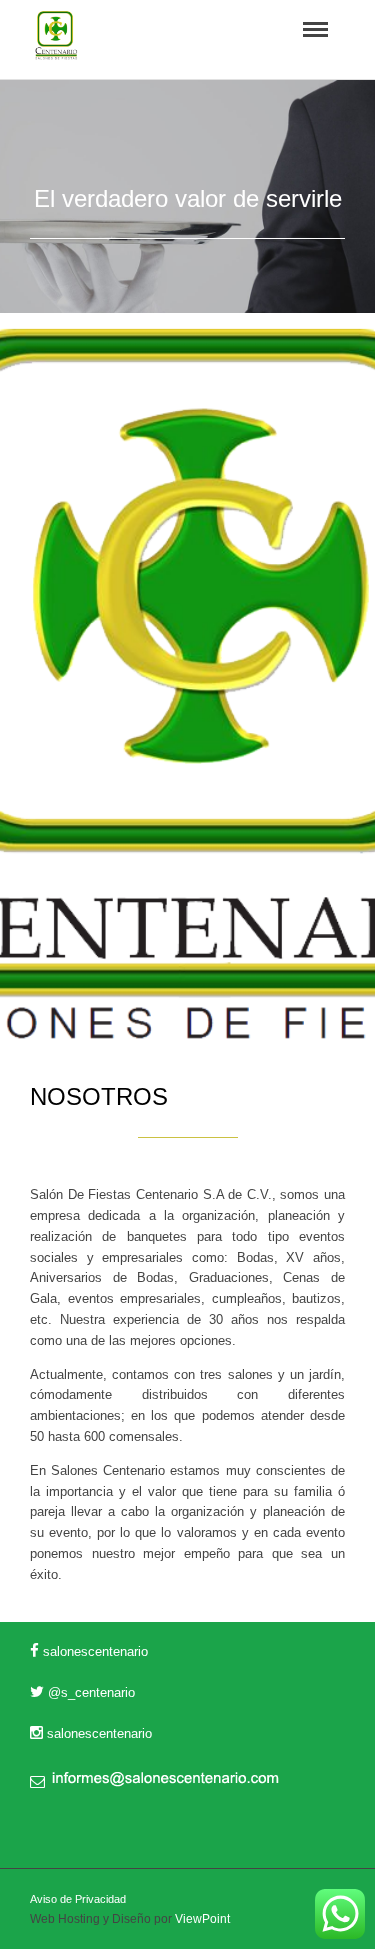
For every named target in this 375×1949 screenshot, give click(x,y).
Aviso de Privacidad (78, 1899)
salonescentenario (93, 1651)
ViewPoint (202, 1919)
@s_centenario (89, 1692)
